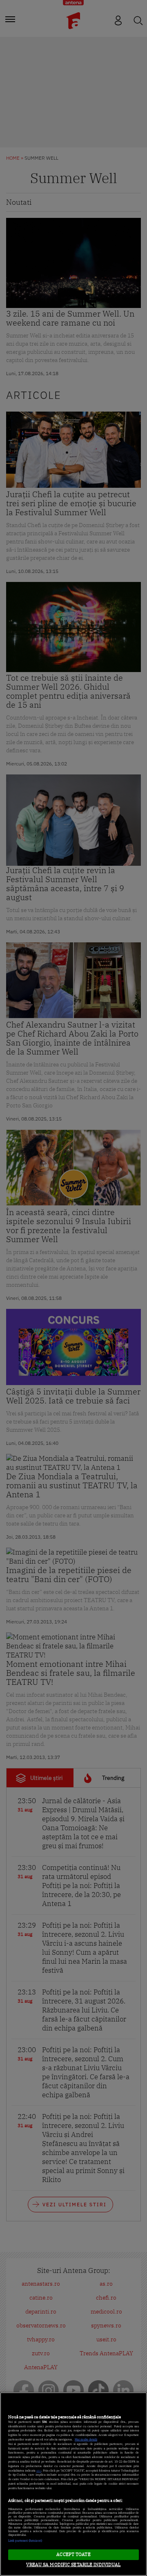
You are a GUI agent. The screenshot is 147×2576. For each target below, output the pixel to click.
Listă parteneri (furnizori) (25, 2541)
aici (39, 2471)
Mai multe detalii (86, 2439)
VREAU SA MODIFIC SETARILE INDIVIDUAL (73, 2565)
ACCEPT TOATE (73, 2554)
